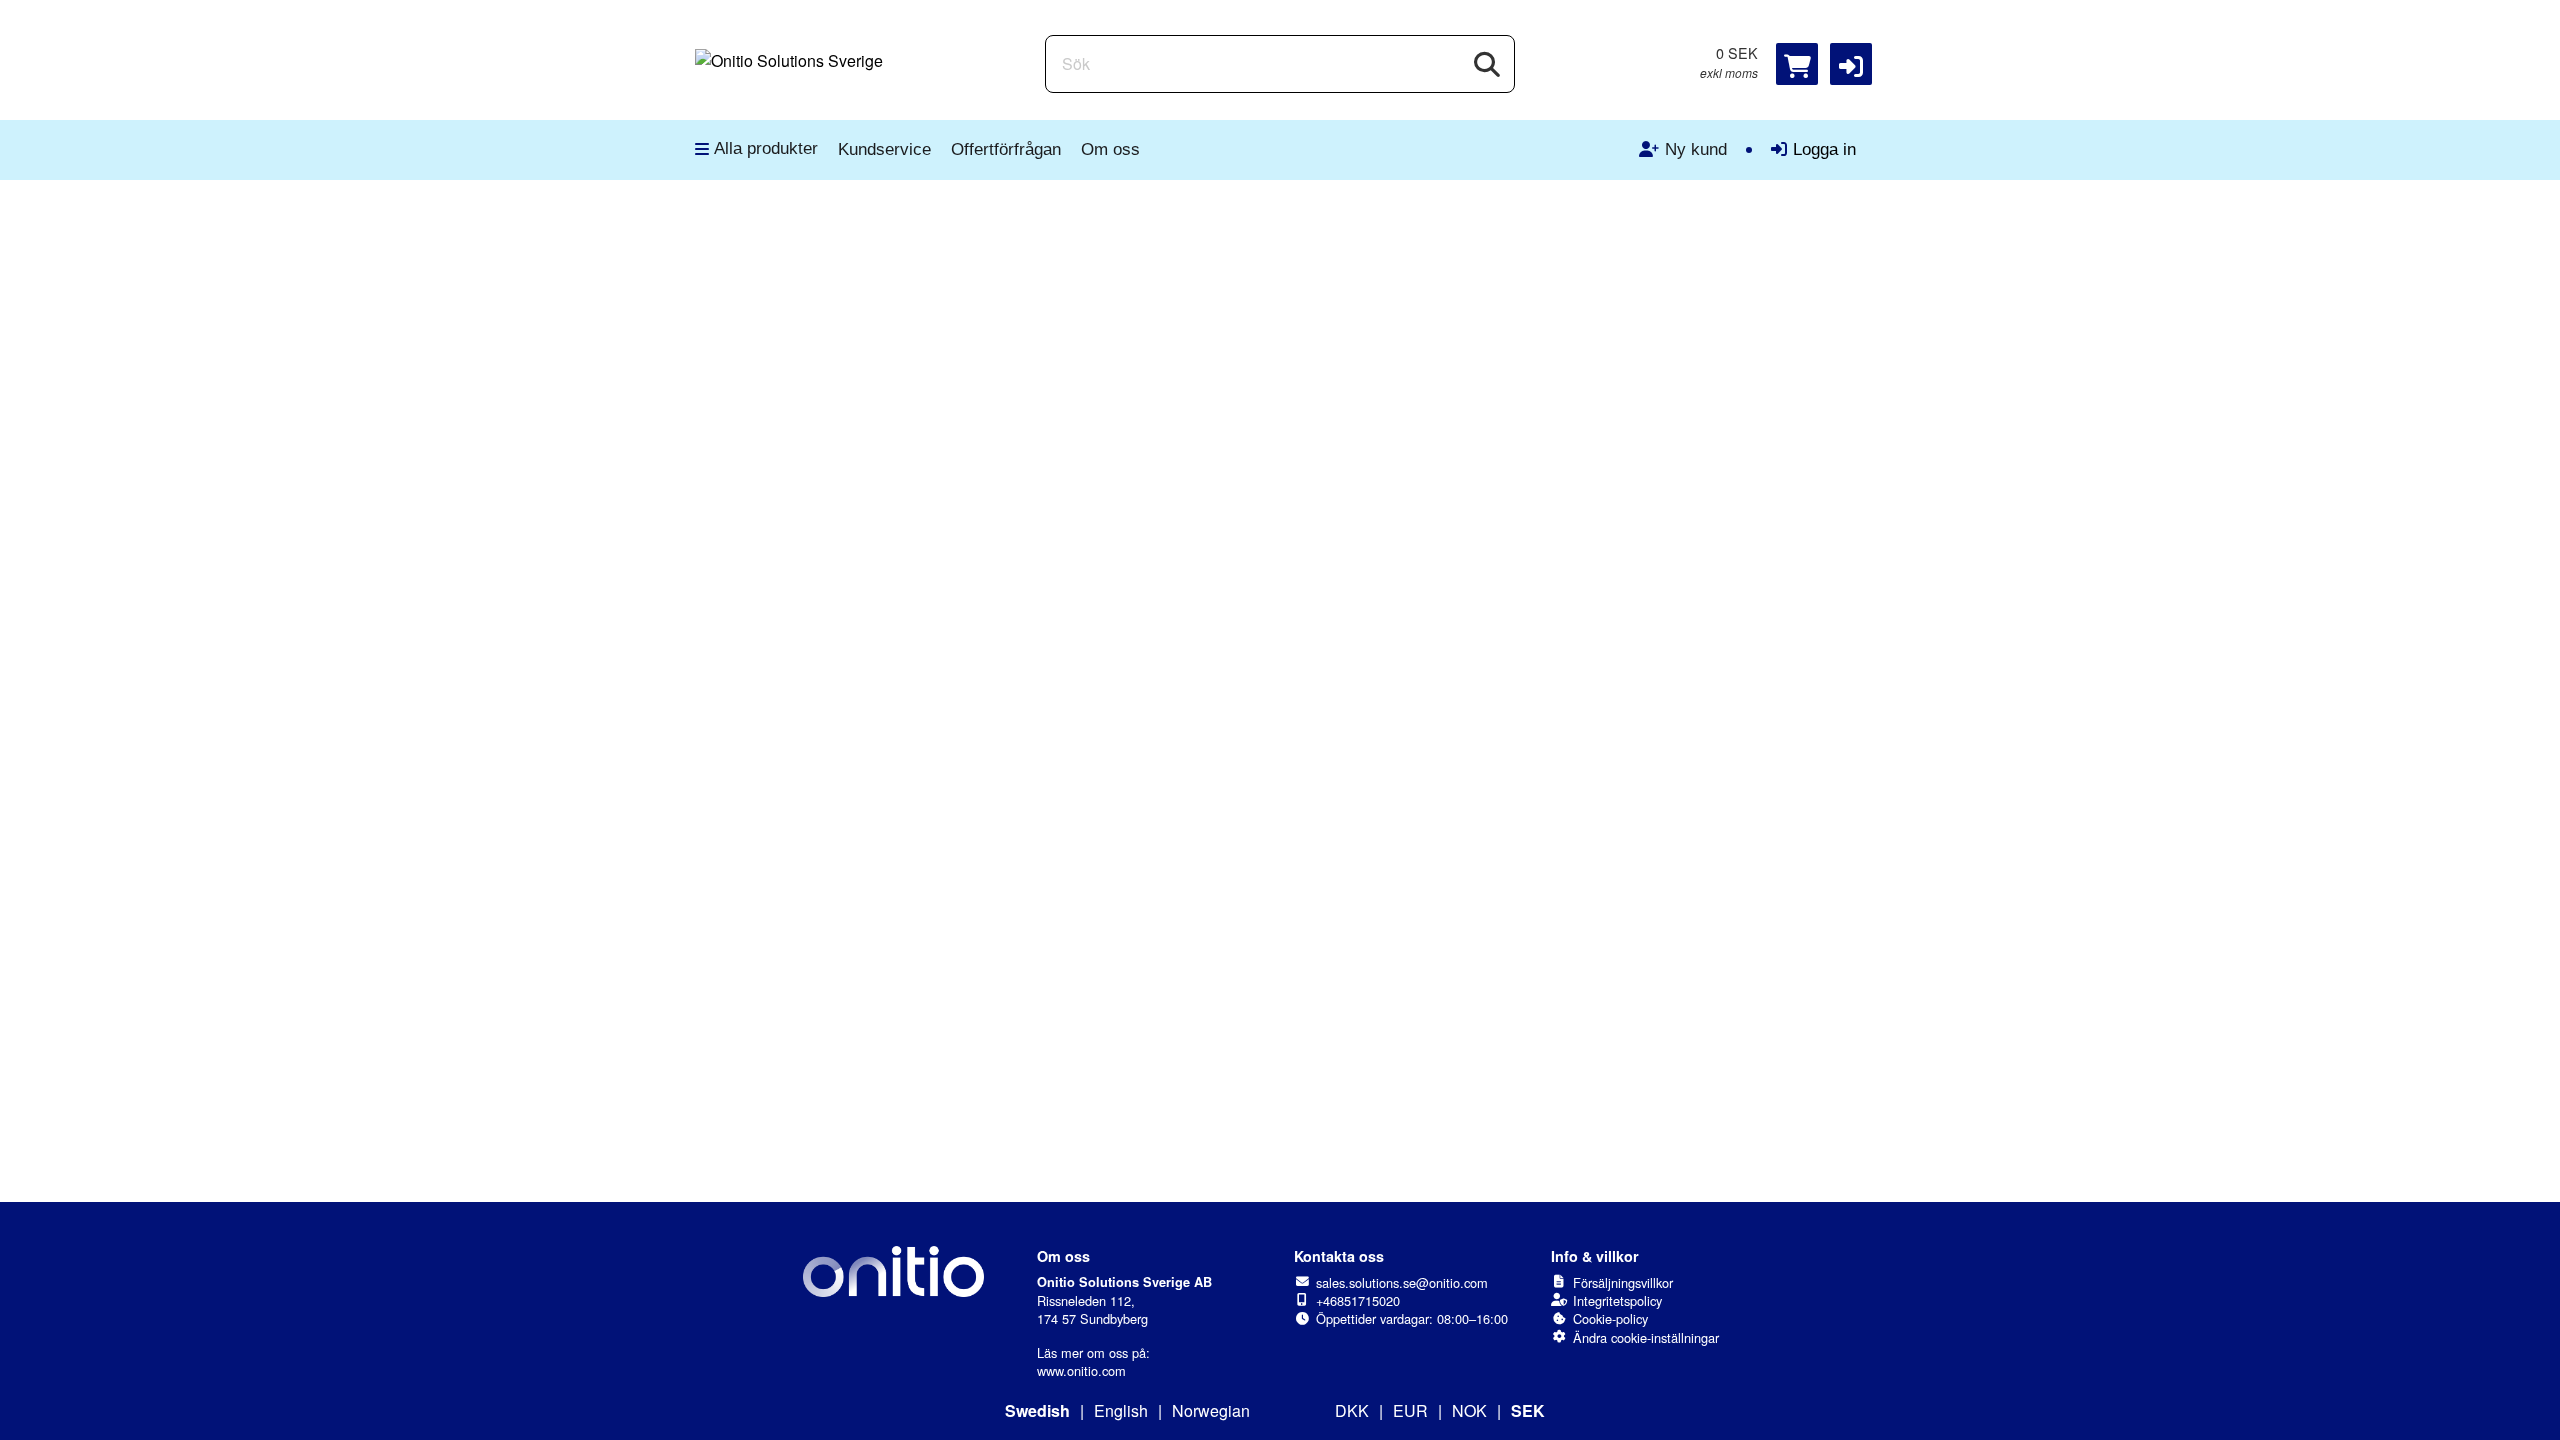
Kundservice (884, 149)
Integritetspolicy (1617, 1300)
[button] (1851, 64)
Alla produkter (766, 148)
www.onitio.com (1081, 1370)
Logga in (1824, 149)
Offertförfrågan (1006, 149)
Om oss (1110, 149)
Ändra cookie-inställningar (1646, 1337)
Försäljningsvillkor (1623, 1282)
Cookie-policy (1610, 1318)
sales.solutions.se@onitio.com (1402, 1282)
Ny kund (1696, 149)
